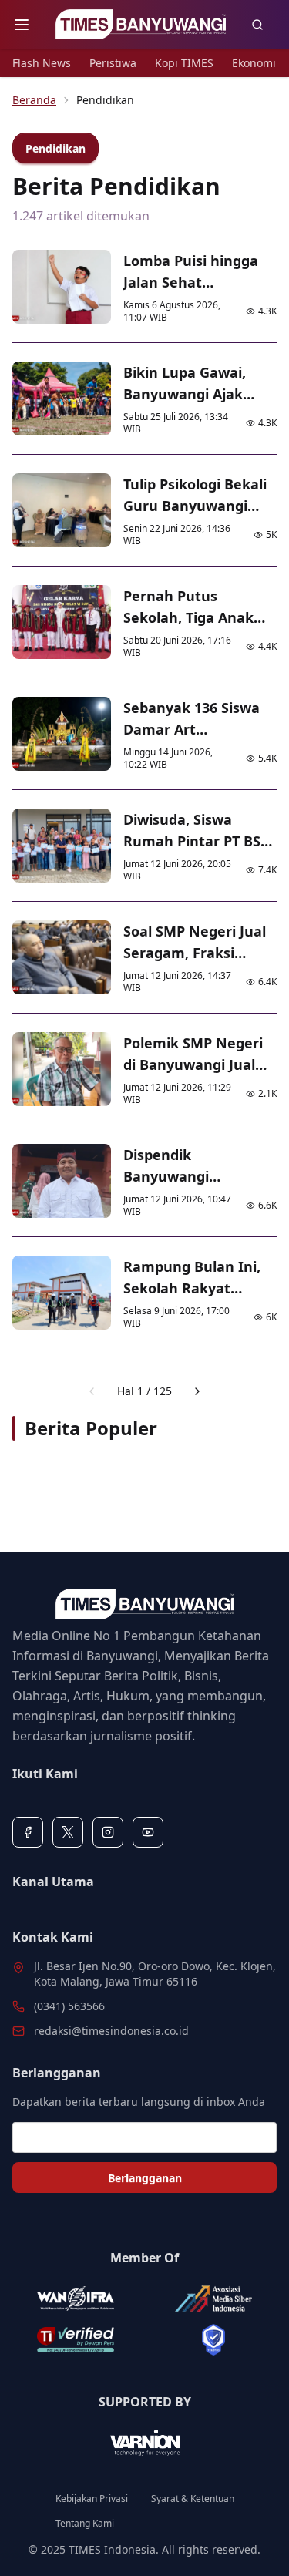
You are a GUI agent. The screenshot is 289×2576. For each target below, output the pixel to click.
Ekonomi (254, 63)
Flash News (42, 63)
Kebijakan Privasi (92, 2499)
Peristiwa (113, 63)
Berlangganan (145, 2178)
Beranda (34, 100)
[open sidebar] (22, 25)
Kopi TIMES (184, 63)
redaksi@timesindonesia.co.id (111, 2031)
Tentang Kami (85, 2524)
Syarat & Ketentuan (193, 2499)
